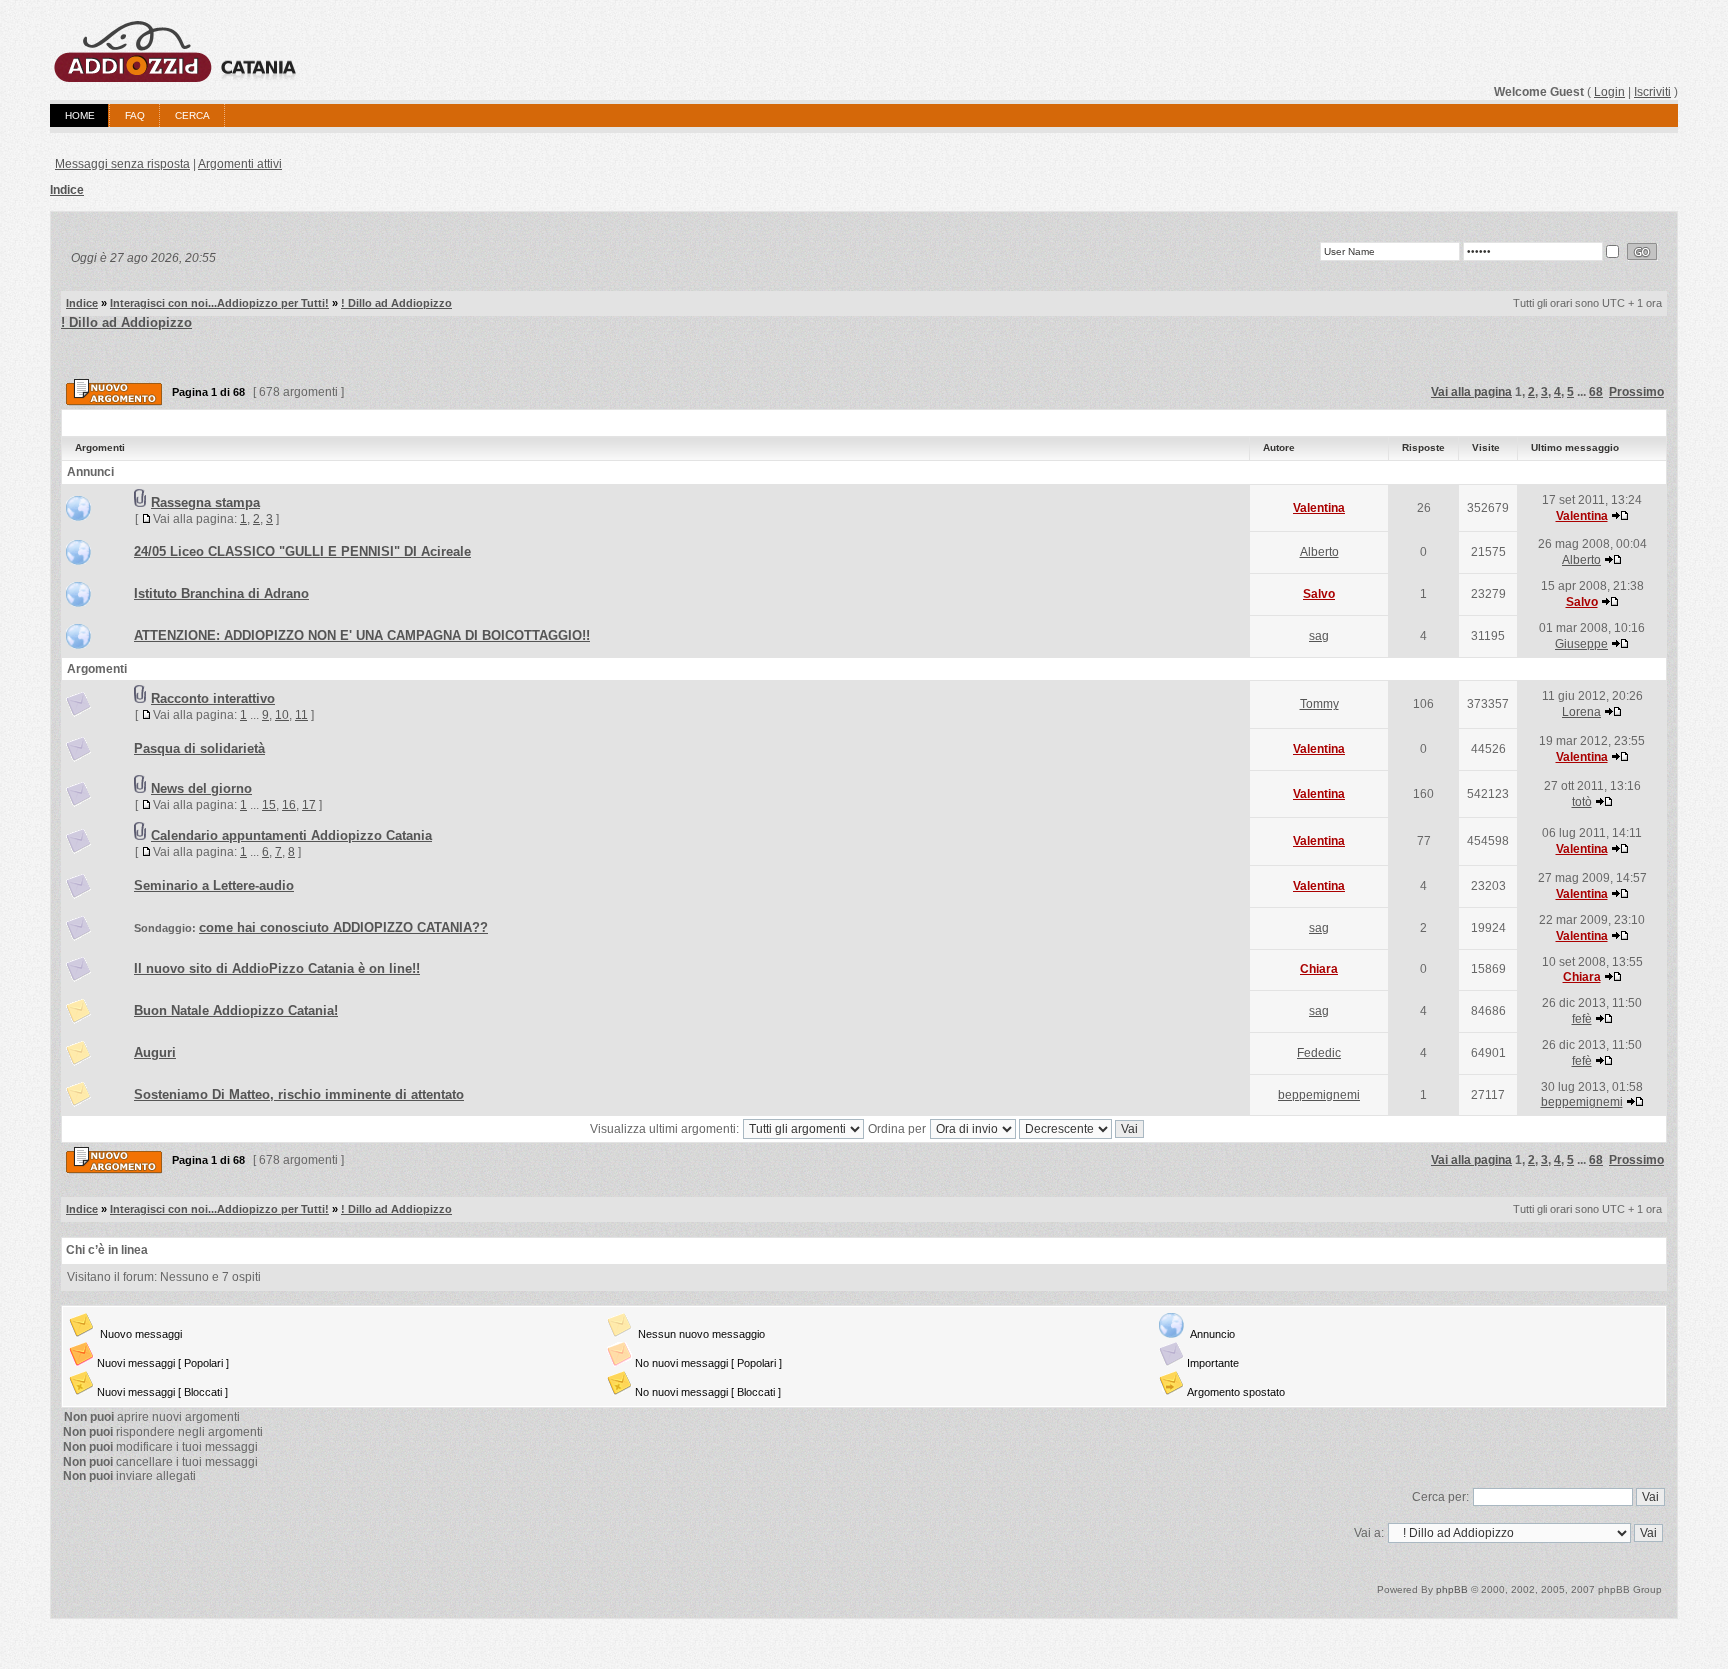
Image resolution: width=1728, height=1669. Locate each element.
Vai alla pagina (1471, 392)
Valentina (1319, 508)
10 (282, 715)
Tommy (1319, 704)
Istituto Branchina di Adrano (221, 593)
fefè (1582, 1019)
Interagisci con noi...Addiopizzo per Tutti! (219, 303)
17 (309, 805)
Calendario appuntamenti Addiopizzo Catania (291, 835)
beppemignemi (1319, 1095)
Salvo (1319, 594)
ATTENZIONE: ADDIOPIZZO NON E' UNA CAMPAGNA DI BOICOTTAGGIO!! (362, 635)
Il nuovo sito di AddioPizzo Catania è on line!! (277, 968)
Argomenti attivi (240, 164)
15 (269, 805)
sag (1319, 636)
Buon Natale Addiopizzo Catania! (236, 1010)
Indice (67, 190)
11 (301, 715)
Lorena (1581, 712)
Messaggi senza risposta (122, 164)
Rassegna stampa (205, 502)
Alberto (1319, 552)
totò (1582, 802)
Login (1609, 92)
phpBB (1452, 1589)
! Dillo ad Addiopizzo (396, 303)
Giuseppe (1581, 644)
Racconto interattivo (213, 698)
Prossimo (1636, 392)
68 (1596, 392)
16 (289, 805)
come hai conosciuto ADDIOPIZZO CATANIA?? (343, 927)
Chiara (1319, 969)
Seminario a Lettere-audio (214, 885)
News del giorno (201, 788)
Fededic (1319, 1053)
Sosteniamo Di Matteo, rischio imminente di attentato (299, 1094)
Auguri (155, 1052)
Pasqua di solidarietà (199, 748)
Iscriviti (1652, 92)
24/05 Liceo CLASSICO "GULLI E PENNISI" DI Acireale (302, 551)
